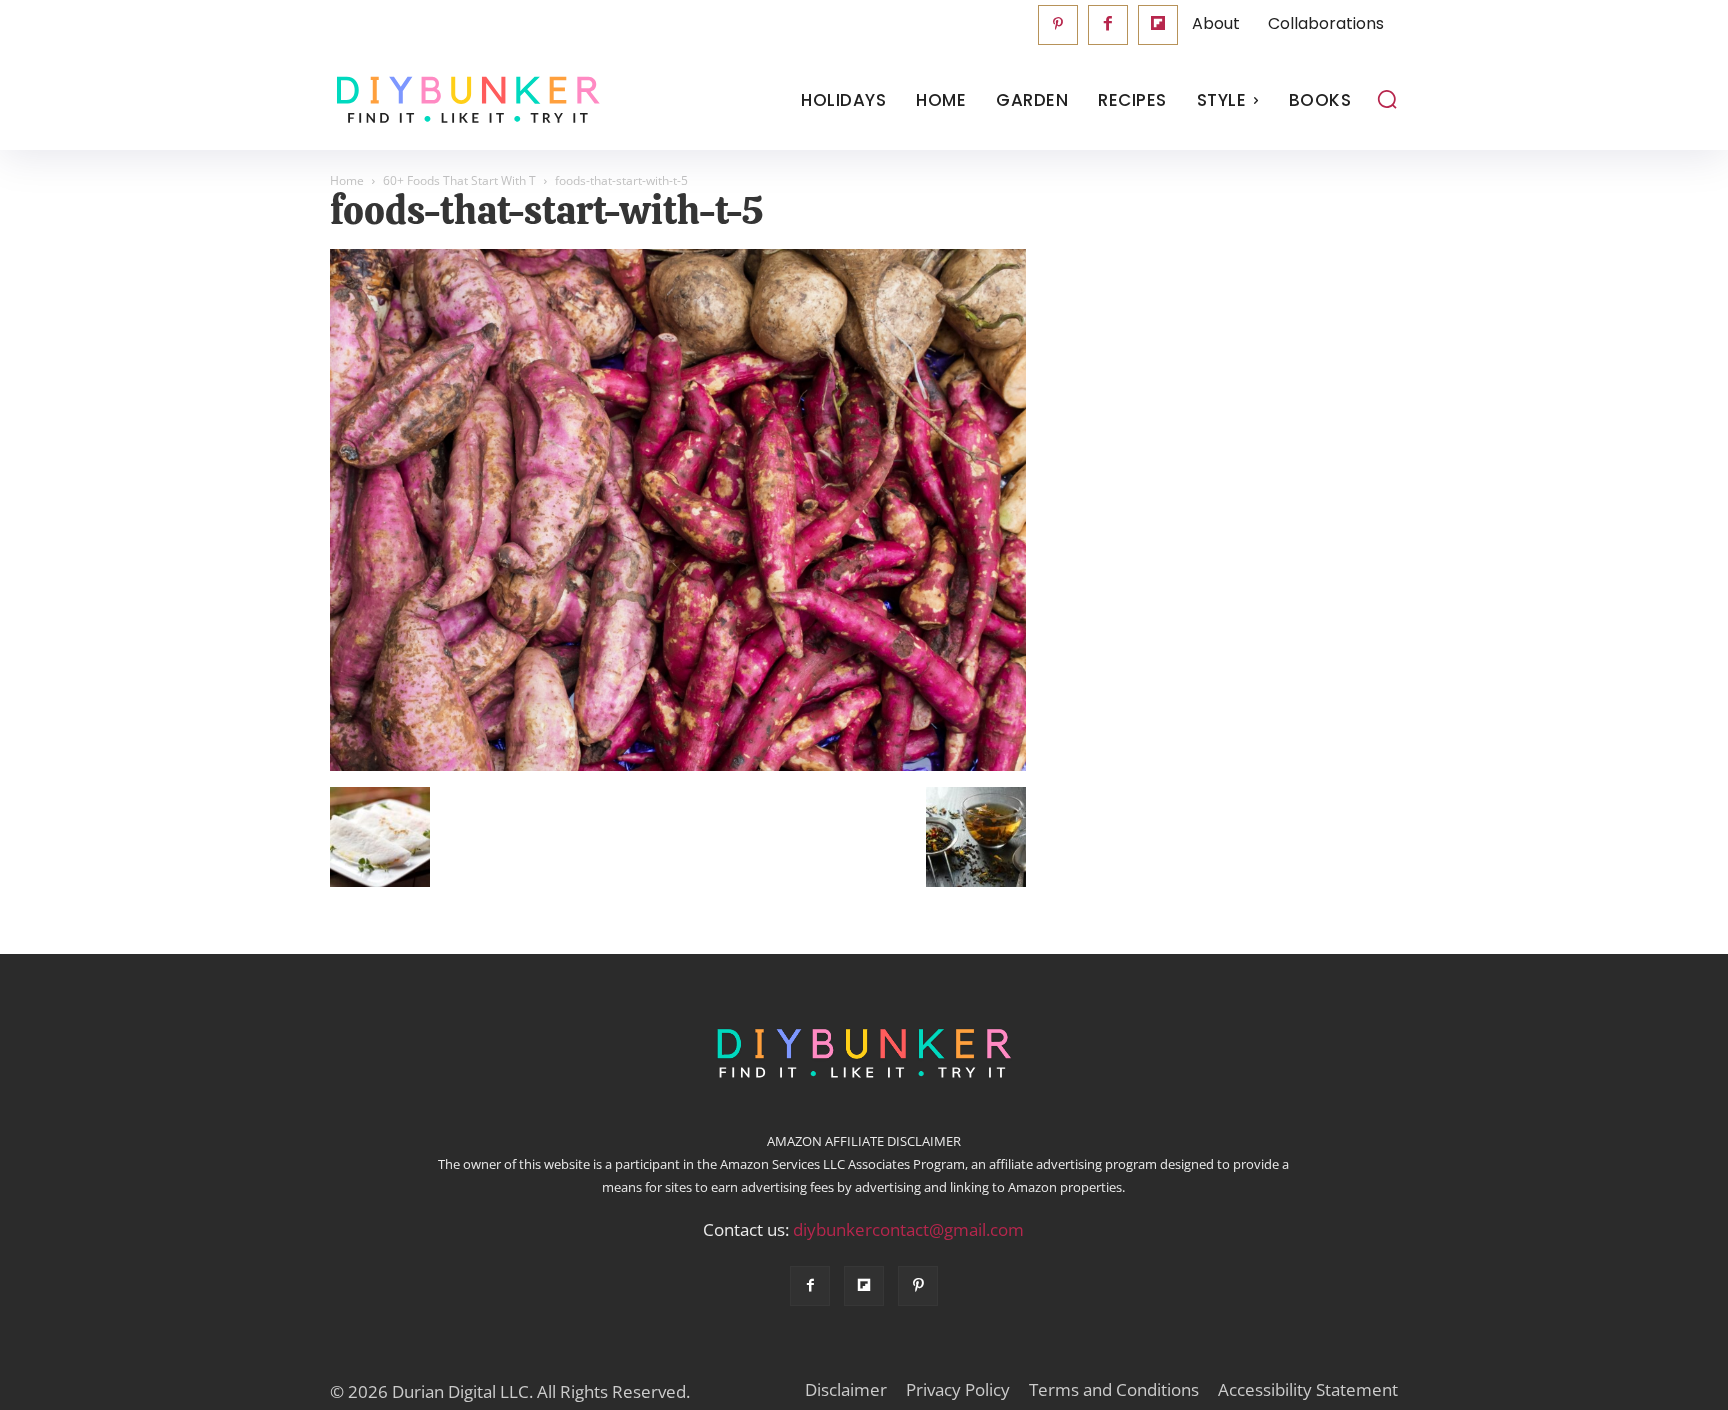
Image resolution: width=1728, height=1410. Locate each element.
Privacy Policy (958, 1390)
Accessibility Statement (1308, 1390)
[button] (1387, 99)
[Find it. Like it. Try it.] (463, 100)
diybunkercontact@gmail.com (908, 1229)
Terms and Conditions (1114, 1390)
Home (347, 180)
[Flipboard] (1158, 25)
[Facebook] (1108, 25)
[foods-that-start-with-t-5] (678, 766)
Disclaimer (846, 1390)
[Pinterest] (1058, 25)
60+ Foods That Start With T (459, 180)
